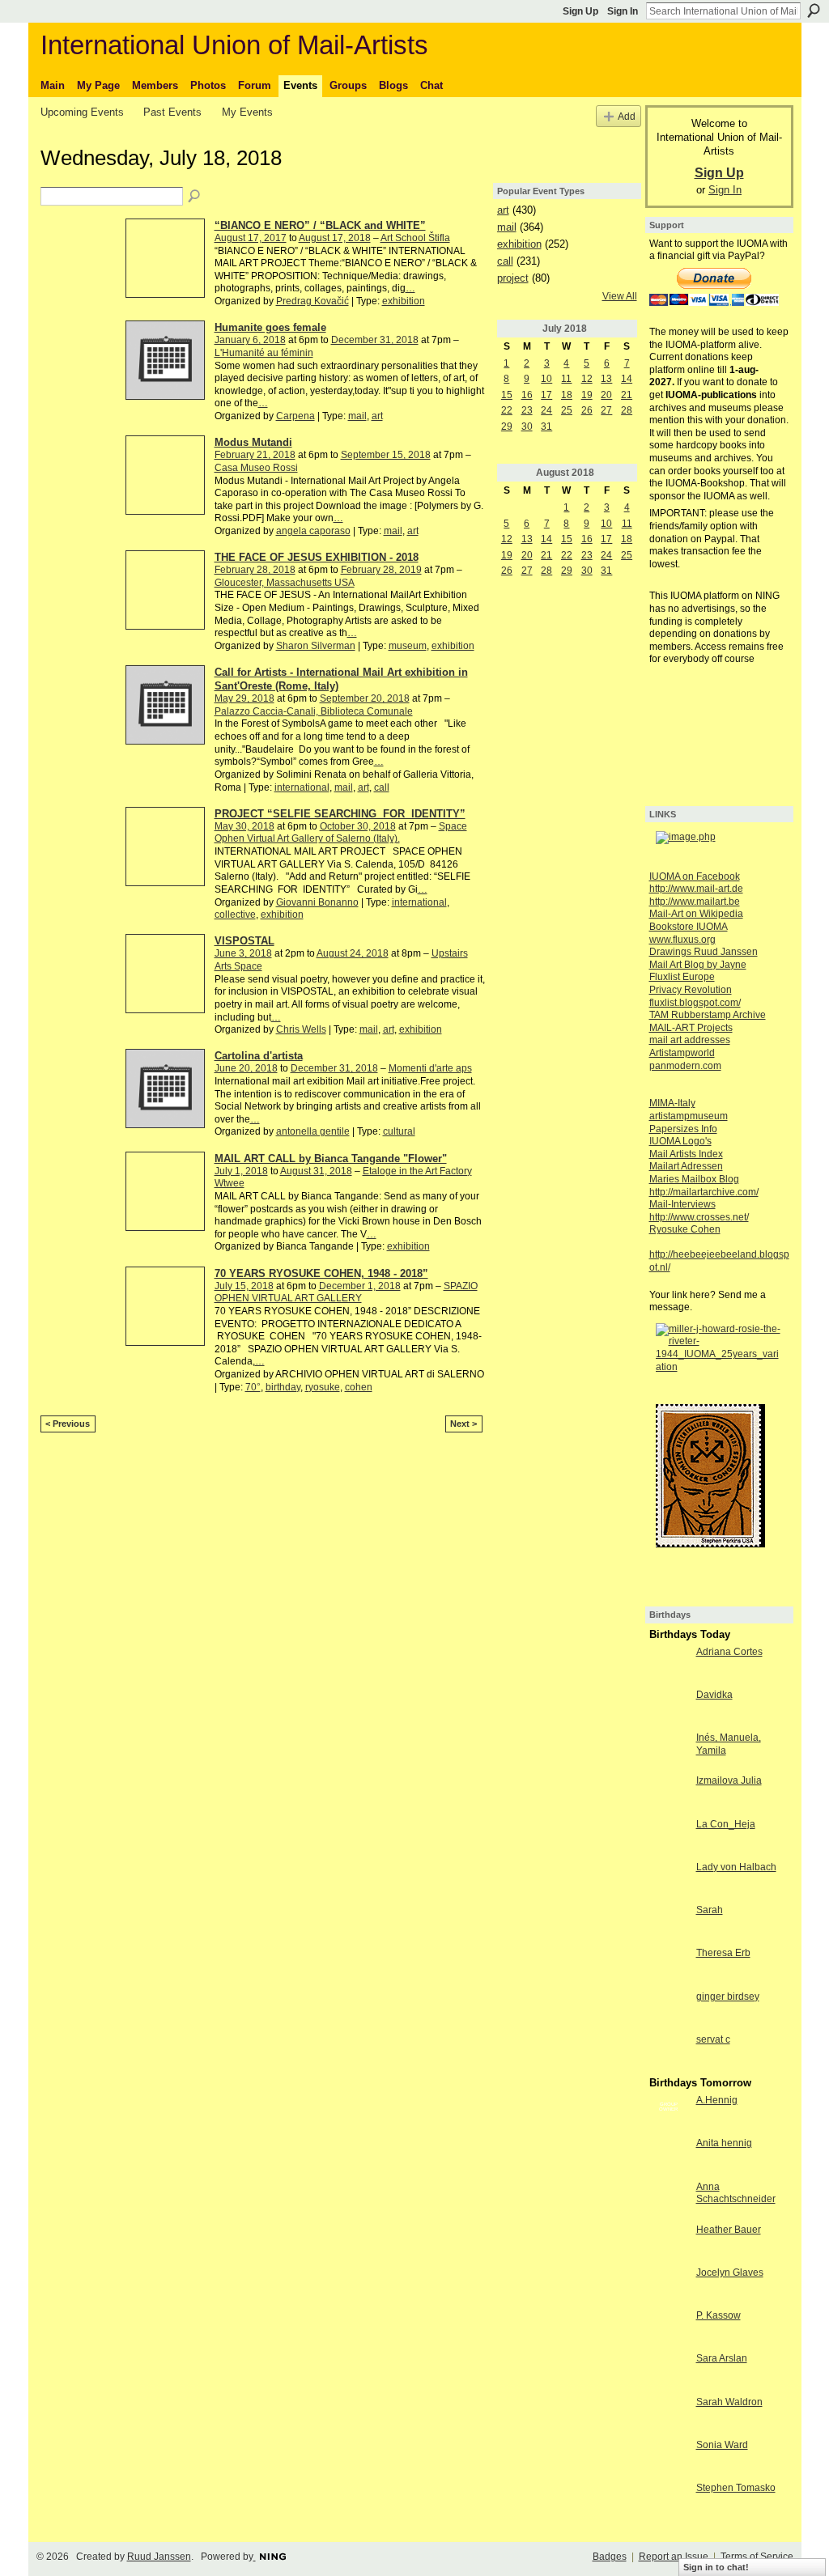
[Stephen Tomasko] (669, 2502)
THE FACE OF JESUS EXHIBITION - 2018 (317, 557)
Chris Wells (301, 1029)
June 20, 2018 (246, 1068)
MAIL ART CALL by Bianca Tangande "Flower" (331, 1159)
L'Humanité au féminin (264, 353)
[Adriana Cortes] (669, 1666)
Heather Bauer (729, 2230)
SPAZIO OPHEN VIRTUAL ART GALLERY (346, 1292)
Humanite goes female (270, 327)
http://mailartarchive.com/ (704, 1192)
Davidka (714, 1695)
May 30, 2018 (244, 826)
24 (546, 410)
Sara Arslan (722, 2358)
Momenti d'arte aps (430, 1068)
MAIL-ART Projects (691, 1028)
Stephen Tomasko (736, 2488)
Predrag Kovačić (312, 301)
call (382, 787)
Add (627, 116)
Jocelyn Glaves (730, 2273)
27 (606, 410)
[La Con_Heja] (669, 1838)
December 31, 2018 (375, 340)
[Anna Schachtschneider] (669, 2200)
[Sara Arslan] (669, 2372)
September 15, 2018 (386, 455)
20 (606, 395)
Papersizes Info (683, 1129)
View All (620, 296)
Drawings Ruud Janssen (704, 952)
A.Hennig (717, 2100)
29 (507, 427)
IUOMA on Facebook (695, 876)
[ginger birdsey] (669, 2010)
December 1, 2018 (360, 1286)
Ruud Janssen (159, 2557)
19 (587, 395)
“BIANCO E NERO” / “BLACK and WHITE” (320, 225)
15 (507, 395)
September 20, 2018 (365, 698)
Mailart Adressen (686, 1166)
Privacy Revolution (691, 990)
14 (627, 379)
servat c (713, 2039)
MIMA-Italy (672, 1103)
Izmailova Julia (729, 1780)
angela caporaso (313, 531)
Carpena (295, 416)
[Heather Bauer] (669, 2243)
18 (567, 395)
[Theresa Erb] (669, 1967)
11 (566, 379)
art (377, 416)
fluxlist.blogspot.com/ (695, 1003)
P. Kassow (718, 2315)
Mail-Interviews (682, 1204)
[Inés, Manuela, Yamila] (669, 1751)
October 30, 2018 (358, 826)
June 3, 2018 (243, 953)
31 (546, 427)
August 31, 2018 (316, 1171)
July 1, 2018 (241, 1171)
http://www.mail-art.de (696, 889)
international (302, 787)
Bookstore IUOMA (689, 927)
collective (235, 915)
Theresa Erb (723, 1953)
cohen (359, 1387)
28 (627, 410)
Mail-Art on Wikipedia (696, 914)
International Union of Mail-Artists (234, 45)
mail (357, 416)
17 (546, 395)
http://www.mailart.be (695, 902)
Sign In (623, 11)
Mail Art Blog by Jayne (698, 965)
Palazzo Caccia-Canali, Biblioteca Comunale (314, 711)
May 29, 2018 (244, 698)
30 (527, 427)
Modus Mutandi (253, 442)
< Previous (68, 1424)
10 (546, 379)
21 (627, 395)
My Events (247, 112)
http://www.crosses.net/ (699, 1217)
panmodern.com (685, 1066)
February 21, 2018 (255, 455)
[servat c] (669, 2053)
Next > (463, 1424)
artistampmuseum (689, 1116)
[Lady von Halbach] (669, 1881)
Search (814, 11)
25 (567, 410)
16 (527, 395)
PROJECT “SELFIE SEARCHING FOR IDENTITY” (340, 814)
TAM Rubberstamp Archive (708, 1015)
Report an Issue (674, 2557)
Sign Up (580, 11)
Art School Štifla (415, 238)
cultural (399, 1131)
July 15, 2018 (244, 1286)
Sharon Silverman (316, 646)
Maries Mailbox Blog (694, 1179)
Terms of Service (757, 2557)
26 (587, 410)
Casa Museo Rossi (256, 468)
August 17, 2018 (335, 238)
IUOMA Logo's (680, 1141)
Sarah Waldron (729, 2402)
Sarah (710, 1910)
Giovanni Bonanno (317, 902)
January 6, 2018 (250, 340)
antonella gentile (313, 1131)
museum (408, 646)
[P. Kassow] (669, 2329)
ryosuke (323, 1387)
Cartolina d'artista (259, 1056)
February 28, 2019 (381, 570)
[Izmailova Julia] (669, 1794)
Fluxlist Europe (682, 977)
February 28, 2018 (255, 570)
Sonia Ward (722, 2445)
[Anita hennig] (669, 2157)
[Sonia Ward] (669, 2459)
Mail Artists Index (686, 1154)
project (513, 278)
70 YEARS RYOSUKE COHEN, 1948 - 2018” (321, 1273)
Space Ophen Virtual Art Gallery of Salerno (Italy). (341, 833)
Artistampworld (682, 1053)
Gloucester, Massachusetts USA (285, 583)
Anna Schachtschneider (736, 2193)
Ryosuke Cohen (685, 1229)
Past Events (172, 112)
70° (253, 1387)
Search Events (195, 197)
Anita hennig (724, 2143)
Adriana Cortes (729, 1652)
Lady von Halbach (736, 1867)
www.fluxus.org (682, 940)
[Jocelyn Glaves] (669, 2286)
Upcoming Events (82, 112)
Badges (610, 2557)
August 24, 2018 (353, 953)
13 (606, 379)
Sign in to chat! (716, 2567)
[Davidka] (669, 1708)
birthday (283, 1387)
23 (527, 410)
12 (587, 379)
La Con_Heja (726, 1824)
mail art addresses (690, 1040)
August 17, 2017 (251, 238)
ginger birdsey (728, 1997)
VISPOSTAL (244, 941)
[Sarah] (669, 1924)
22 (507, 410)
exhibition (404, 301)
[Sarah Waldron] (669, 2416)
